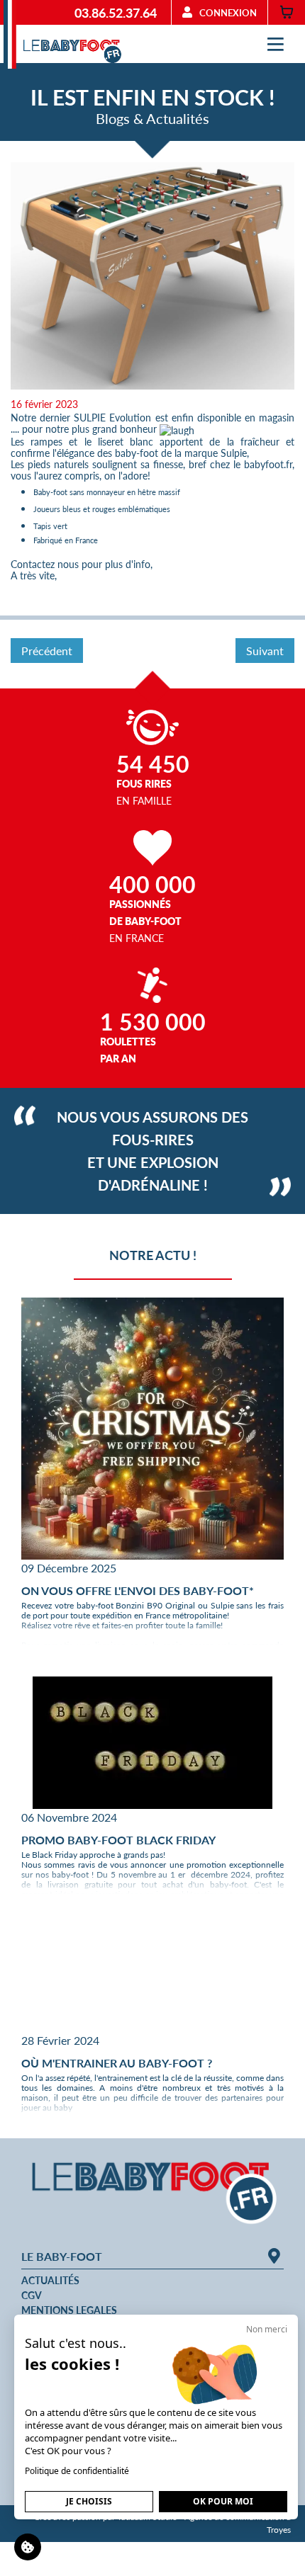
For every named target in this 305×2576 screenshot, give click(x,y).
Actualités (50, 2280)
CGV (32, 2295)
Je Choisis (89, 2501)
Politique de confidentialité (77, 2471)
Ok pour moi (223, 2501)
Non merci (267, 2329)
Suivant (265, 651)
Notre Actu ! (153, 1255)
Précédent (47, 651)
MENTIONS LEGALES (69, 2310)
